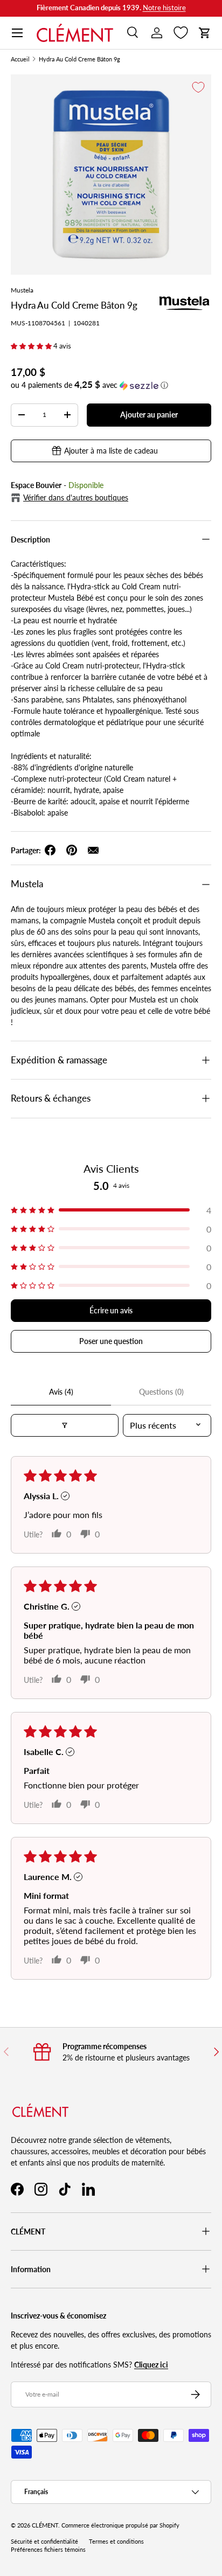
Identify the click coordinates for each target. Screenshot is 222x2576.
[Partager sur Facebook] (50, 850)
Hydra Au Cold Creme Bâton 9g (79, 60)
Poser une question (111, 1341)
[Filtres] (65, 1425)
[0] (181, 33)
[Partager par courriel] (93, 850)
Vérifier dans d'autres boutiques (76, 497)
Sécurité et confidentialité (44, 2542)
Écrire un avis (111, 1310)
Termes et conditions (116, 2542)
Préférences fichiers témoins (48, 2550)
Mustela (22, 290)
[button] (205, 33)
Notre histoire (164, 8)
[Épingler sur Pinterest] (72, 850)
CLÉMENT (45, 2525)
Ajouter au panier (149, 415)
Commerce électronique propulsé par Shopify (120, 2525)
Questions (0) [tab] (161, 1392)
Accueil (20, 60)
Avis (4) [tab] (61, 1392)
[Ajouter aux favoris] (198, 87)
